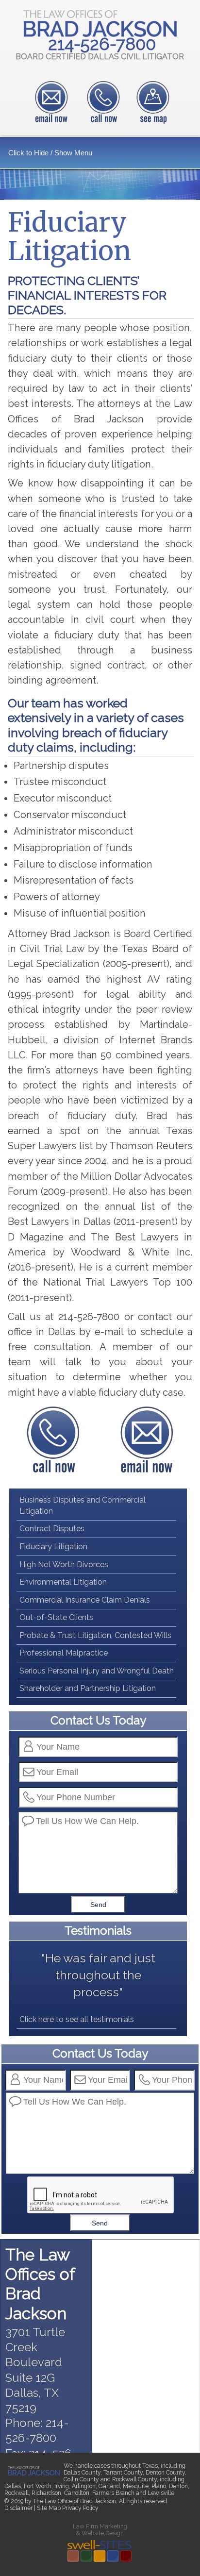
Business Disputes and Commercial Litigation (83, 1505)
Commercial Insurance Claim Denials (85, 1600)
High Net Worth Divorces (64, 1564)
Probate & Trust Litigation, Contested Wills (95, 1635)
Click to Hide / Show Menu (50, 153)
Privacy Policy (80, 2508)
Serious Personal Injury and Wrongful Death (97, 1671)
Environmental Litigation (63, 1582)
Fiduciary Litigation (53, 1547)
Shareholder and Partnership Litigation (88, 1688)
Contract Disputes (52, 1529)
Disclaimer (18, 2508)
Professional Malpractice (64, 1653)
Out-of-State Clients (56, 1617)
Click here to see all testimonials (77, 2019)
